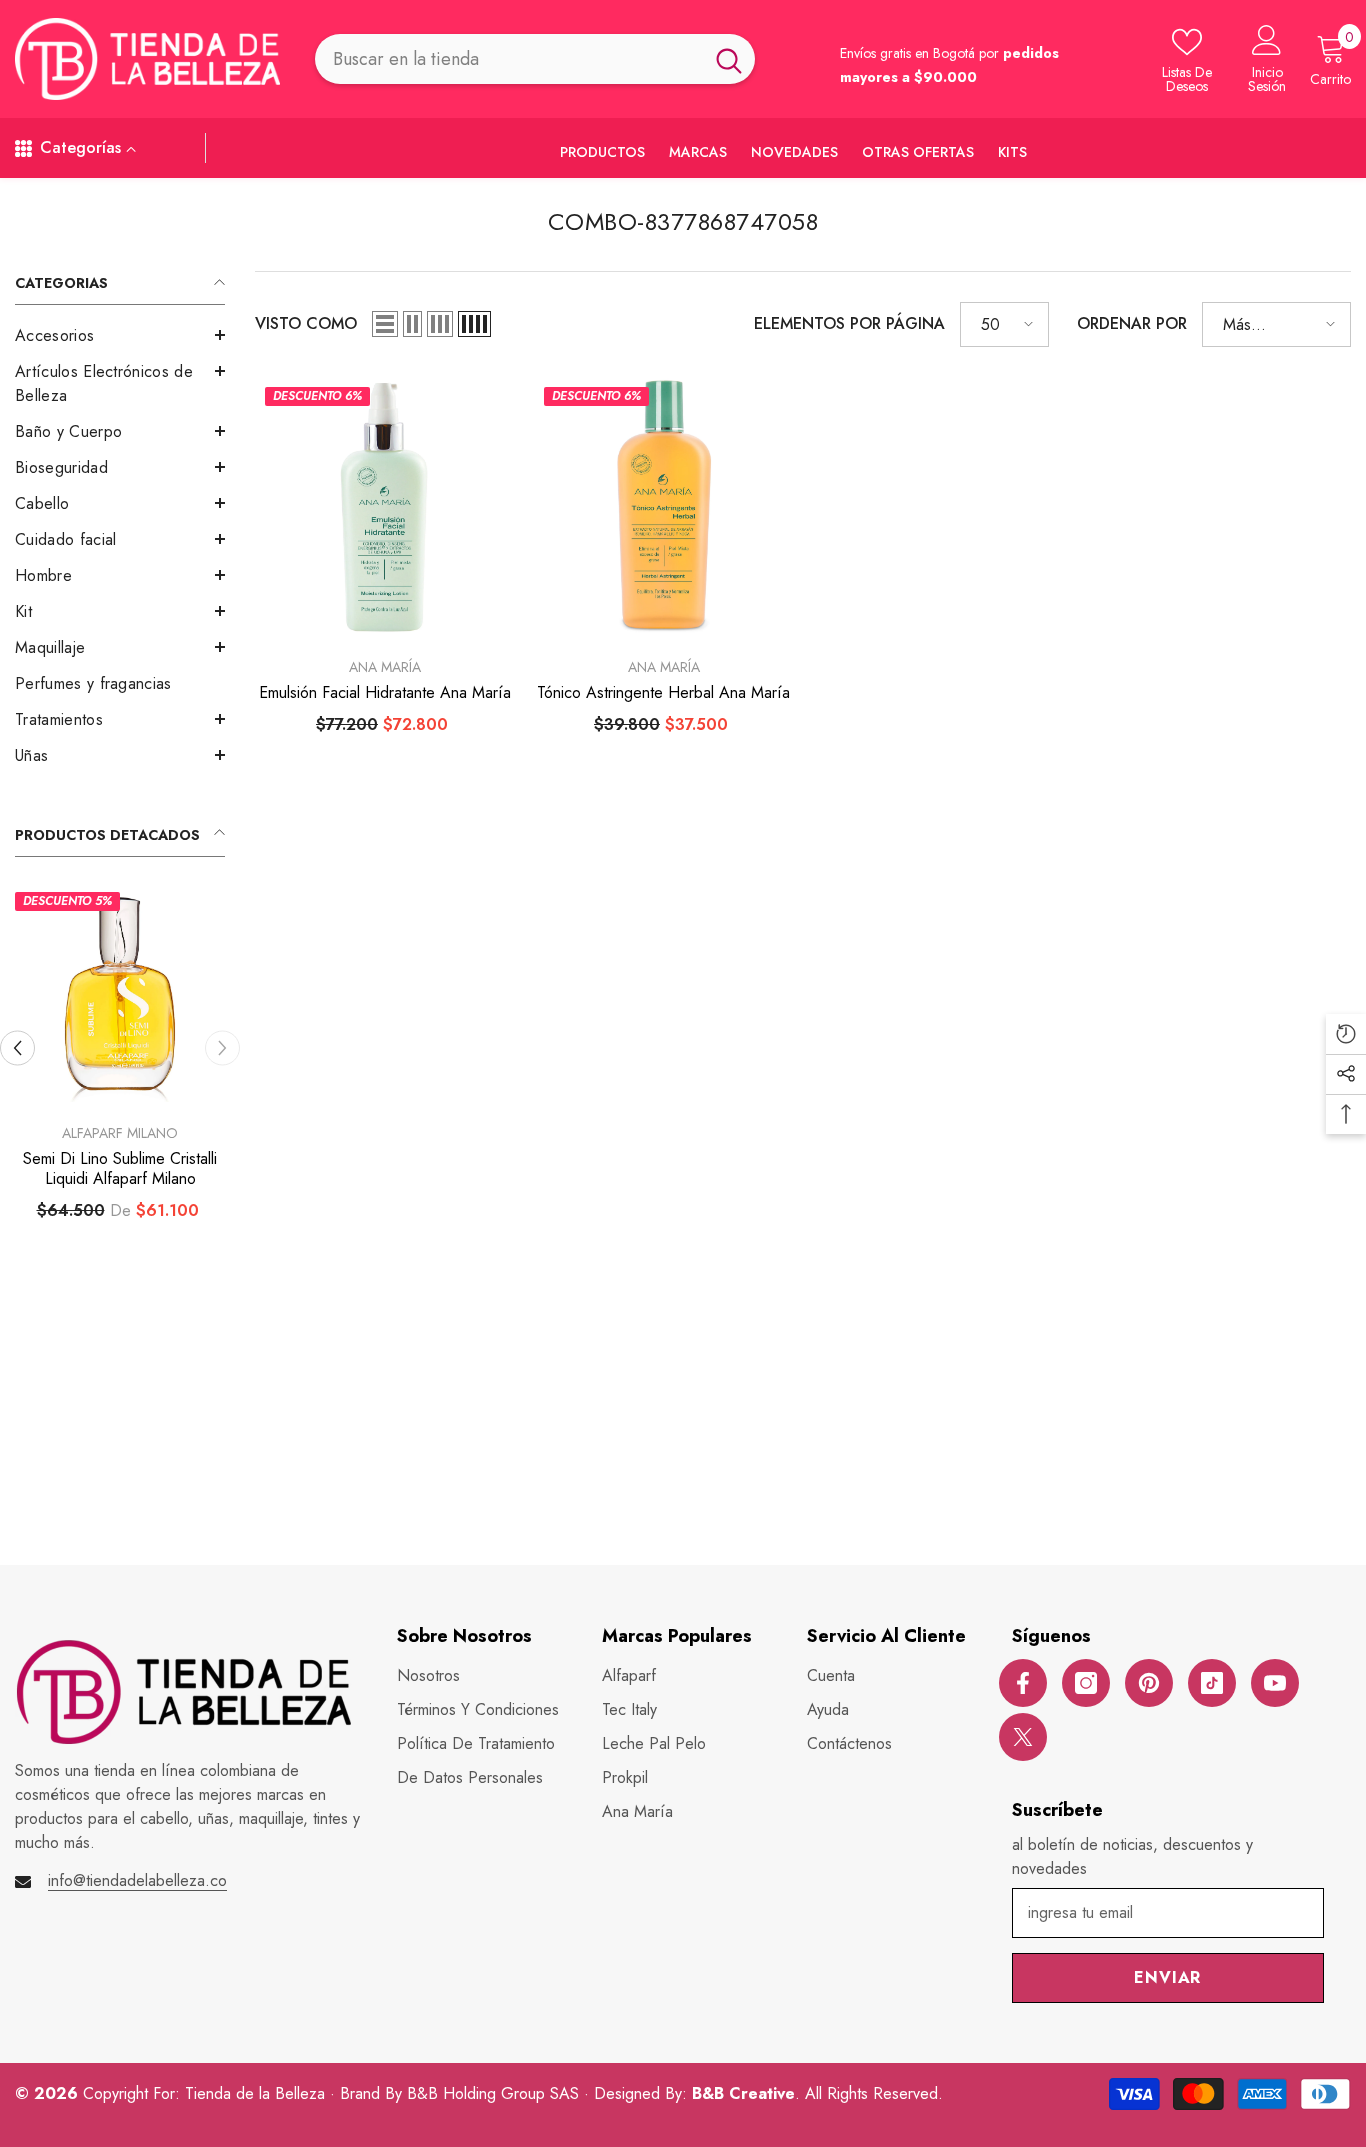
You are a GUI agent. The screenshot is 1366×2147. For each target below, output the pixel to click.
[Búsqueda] (535, 58)
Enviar (1167, 1977)
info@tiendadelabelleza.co (137, 1880)
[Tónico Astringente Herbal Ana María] (663, 506)
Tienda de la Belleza (257, 2093)
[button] (120, 335)
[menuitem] (120, 336)
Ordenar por (1132, 323)
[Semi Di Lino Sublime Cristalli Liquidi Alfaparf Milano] (120, 997)
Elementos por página (849, 323)
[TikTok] (1212, 1683)
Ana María (385, 667)
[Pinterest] (1149, 1683)
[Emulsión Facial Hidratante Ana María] (384, 506)
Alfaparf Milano (120, 1133)
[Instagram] (1086, 1683)
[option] (120, 1081)
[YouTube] (1275, 1683)
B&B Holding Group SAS (495, 2093)
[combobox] (509, 58)
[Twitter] (1023, 1737)
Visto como (306, 323)
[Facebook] (1023, 1683)
